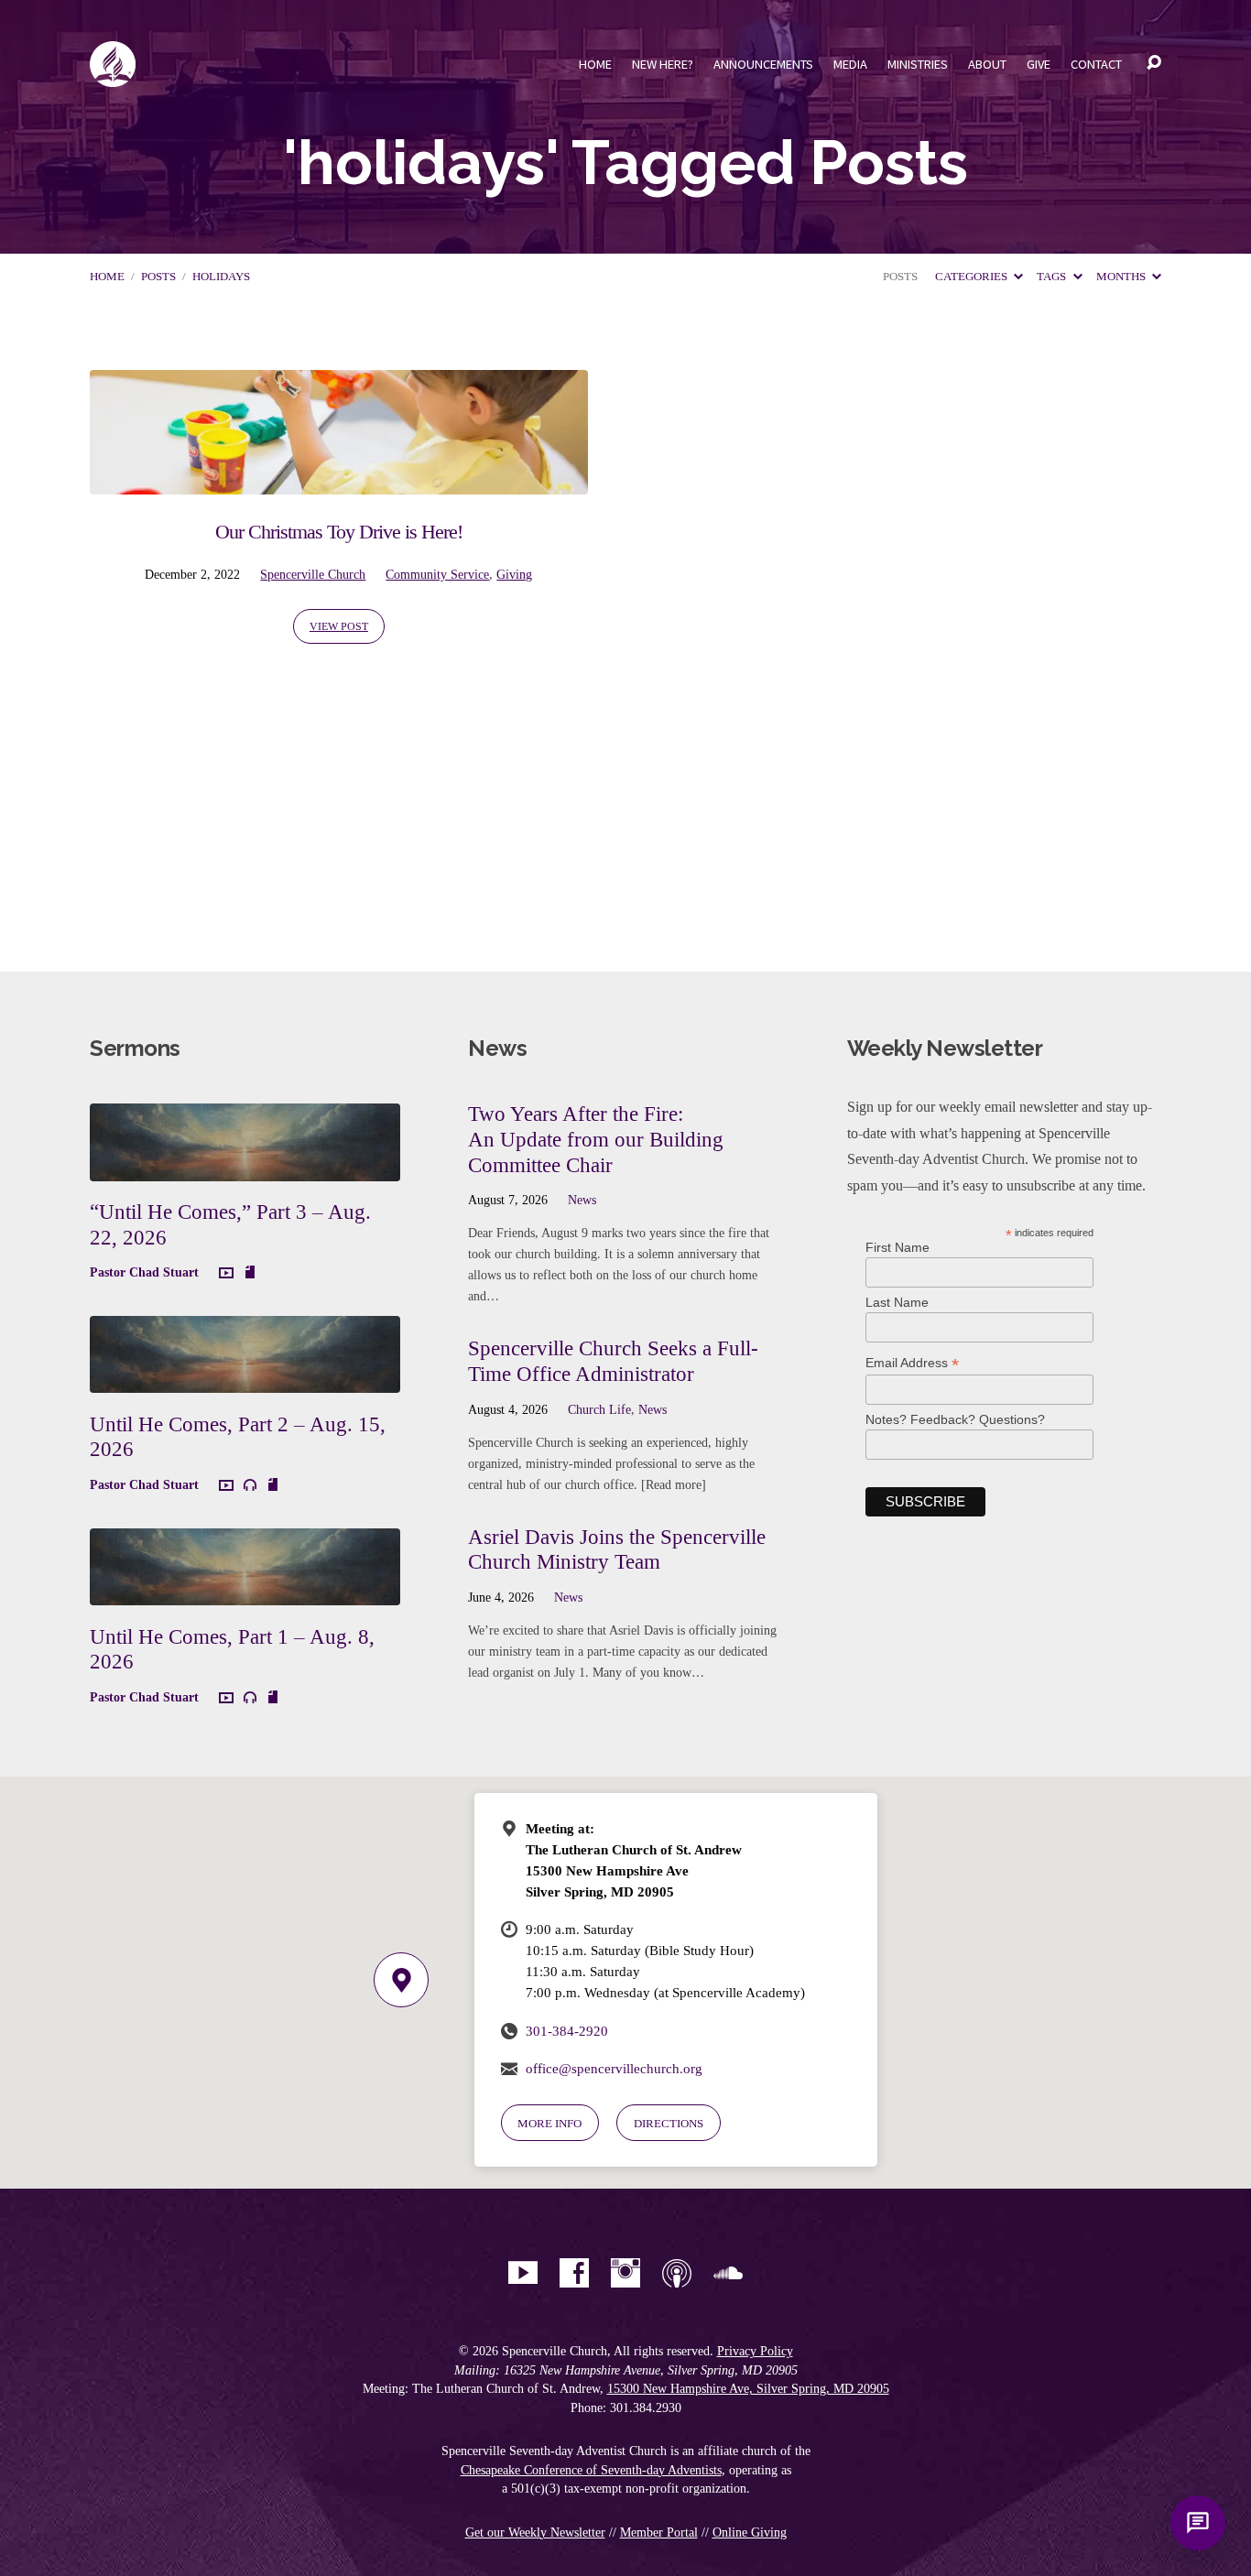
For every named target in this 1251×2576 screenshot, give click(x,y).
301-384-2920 (567, 2031)
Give (1039, 64)
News (582, 1200)
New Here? (663, 64)
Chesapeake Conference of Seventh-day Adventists (591, 2470)
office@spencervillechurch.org (614, 2068)
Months (1122, 277)
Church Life (599, 1409)
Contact (1096, 64)
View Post (339, 626)
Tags (1053, 277)
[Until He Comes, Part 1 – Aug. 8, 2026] (245, 1591)
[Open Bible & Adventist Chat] (1198, 2523)
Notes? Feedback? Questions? (955, 1419)
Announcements (763, 64)
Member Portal (659, 2533)
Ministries (918, 64)
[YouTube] (523, 2273)
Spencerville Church (313, 574)
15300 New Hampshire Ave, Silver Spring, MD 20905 (748, 2389)
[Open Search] (1154, 63)
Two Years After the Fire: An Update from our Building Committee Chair (596, 1139)
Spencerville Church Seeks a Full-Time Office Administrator (613, 1361)
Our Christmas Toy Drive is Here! (339, 532)
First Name (897, 1247)
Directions (669, 2123)
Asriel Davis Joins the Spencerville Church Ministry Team (617, 1549)
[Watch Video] (226, 1274)
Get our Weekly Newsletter (535, 2533)
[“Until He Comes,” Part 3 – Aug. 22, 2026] (245, 1167)
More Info (549, 2123)
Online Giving (750, 2533)
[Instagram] (625, 2273)
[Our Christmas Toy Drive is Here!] (339, 481)
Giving (514, 574)
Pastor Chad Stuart (144, 1272)
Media (850, 64)
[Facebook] (574, 2273)
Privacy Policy (755, 2351)
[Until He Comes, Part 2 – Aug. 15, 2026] (245, 1380)
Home (595, 64)
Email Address (912, 1363)
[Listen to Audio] (250, 1485)
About (987, 64)
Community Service (437, 574)
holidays (221, 277)
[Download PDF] (250, 1273)
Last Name (897, 1302)
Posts (158, 277)
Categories (973, 277)
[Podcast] (677, 2273)
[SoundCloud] (728, 2273)
